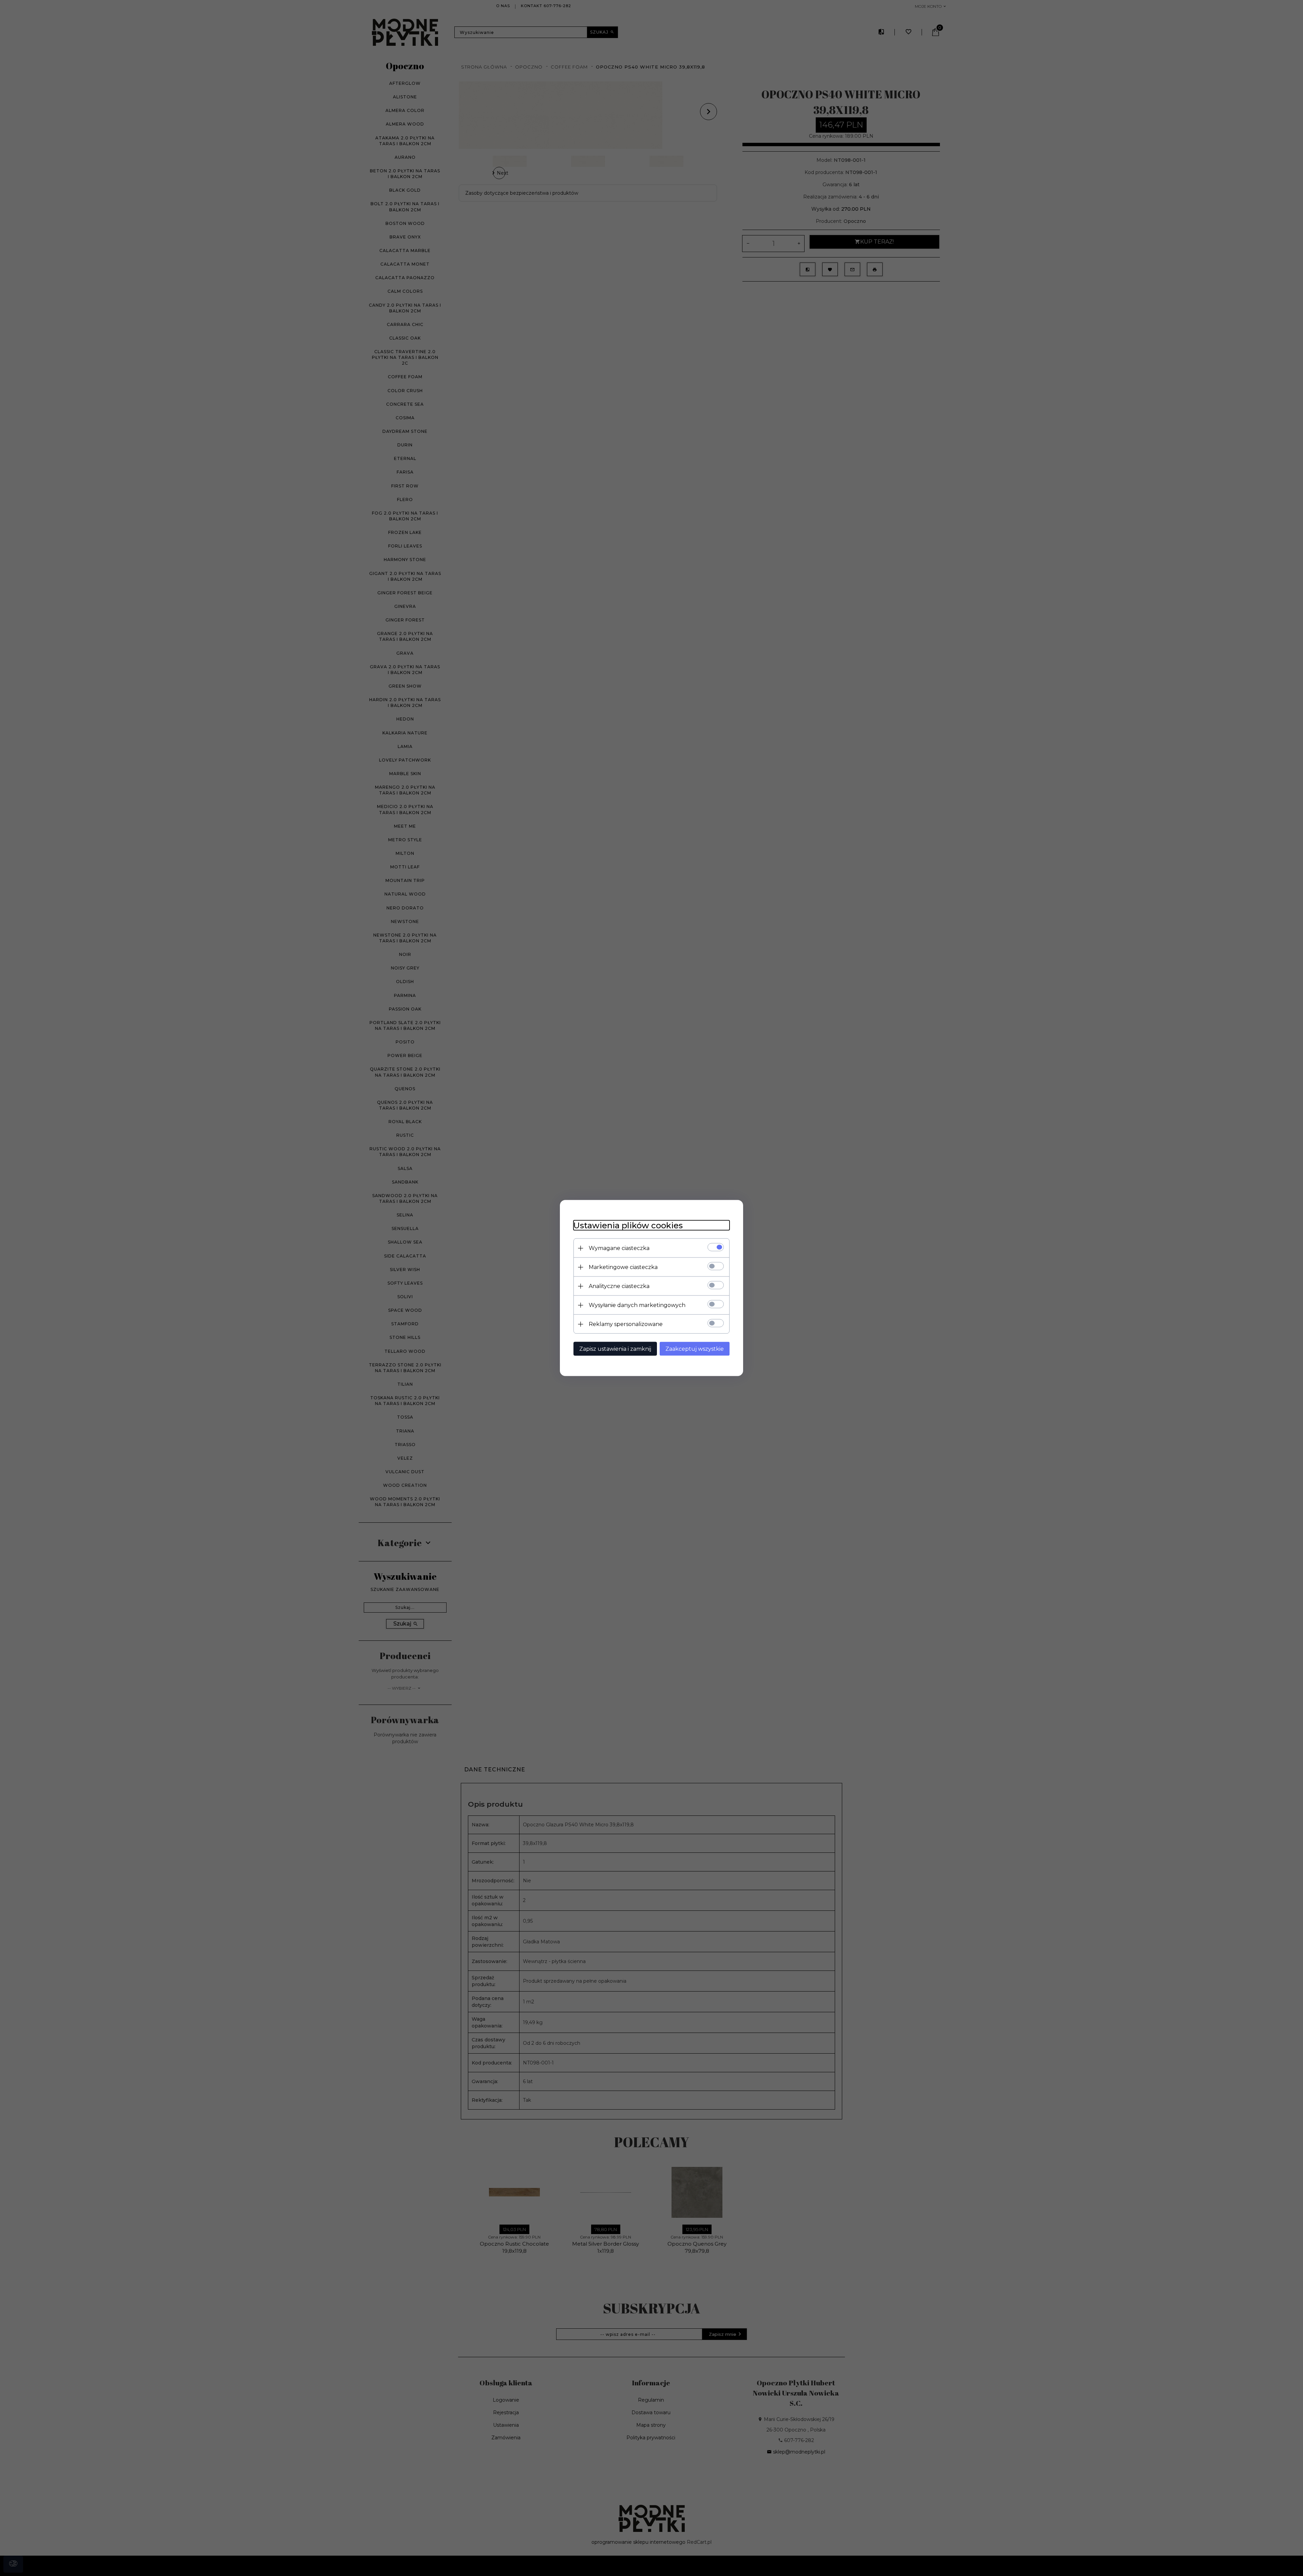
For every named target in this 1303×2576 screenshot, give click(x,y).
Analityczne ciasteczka (619, 1286)
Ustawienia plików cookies (628, 1225)
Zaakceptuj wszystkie (695, 1349)
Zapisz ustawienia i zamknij (615, 1349)
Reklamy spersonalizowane (626, 1324)
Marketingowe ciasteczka (623, 1267)
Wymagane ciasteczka (619, 1248)
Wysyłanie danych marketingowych (637, 1305)
